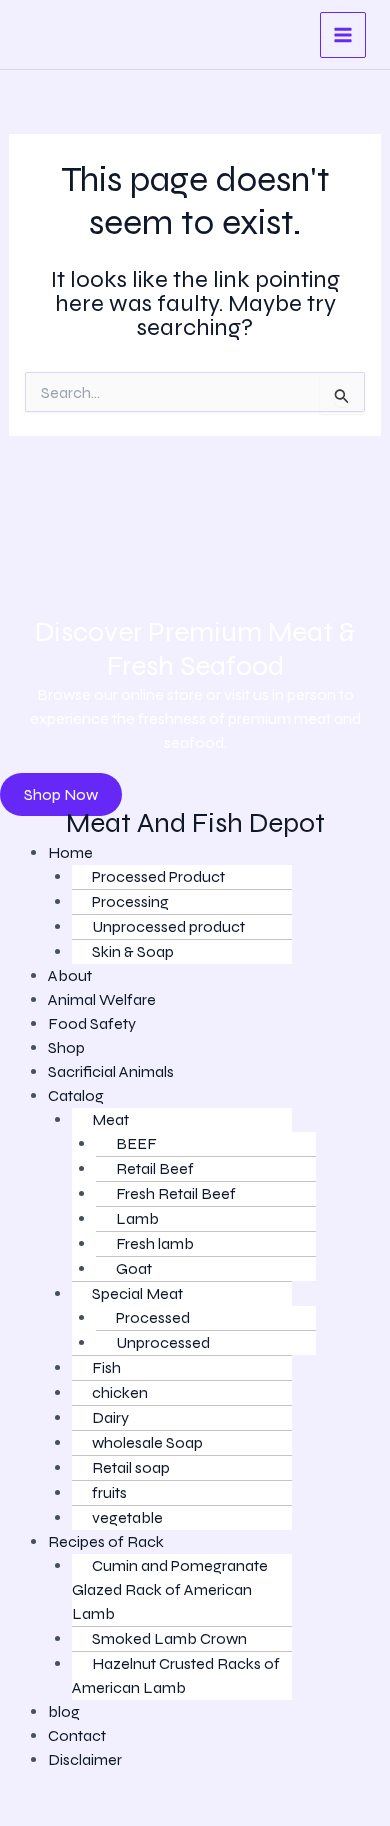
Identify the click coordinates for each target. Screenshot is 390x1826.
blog (64, 1711)
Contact (77, 1735)
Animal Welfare (102, 999)
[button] (203, 1096)
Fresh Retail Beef (176, 1193)
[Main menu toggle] (343, 35)
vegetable (127, 1517)
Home (70, 852)
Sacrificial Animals (111, 1071)
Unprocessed (163, 1342)
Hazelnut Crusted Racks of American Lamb (176, 1675)
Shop (66, 1047)
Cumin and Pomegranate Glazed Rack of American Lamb (170, 1589)
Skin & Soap (133, 951)
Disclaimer (85, 1759)
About (70, 975)
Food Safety (92, 1023)
